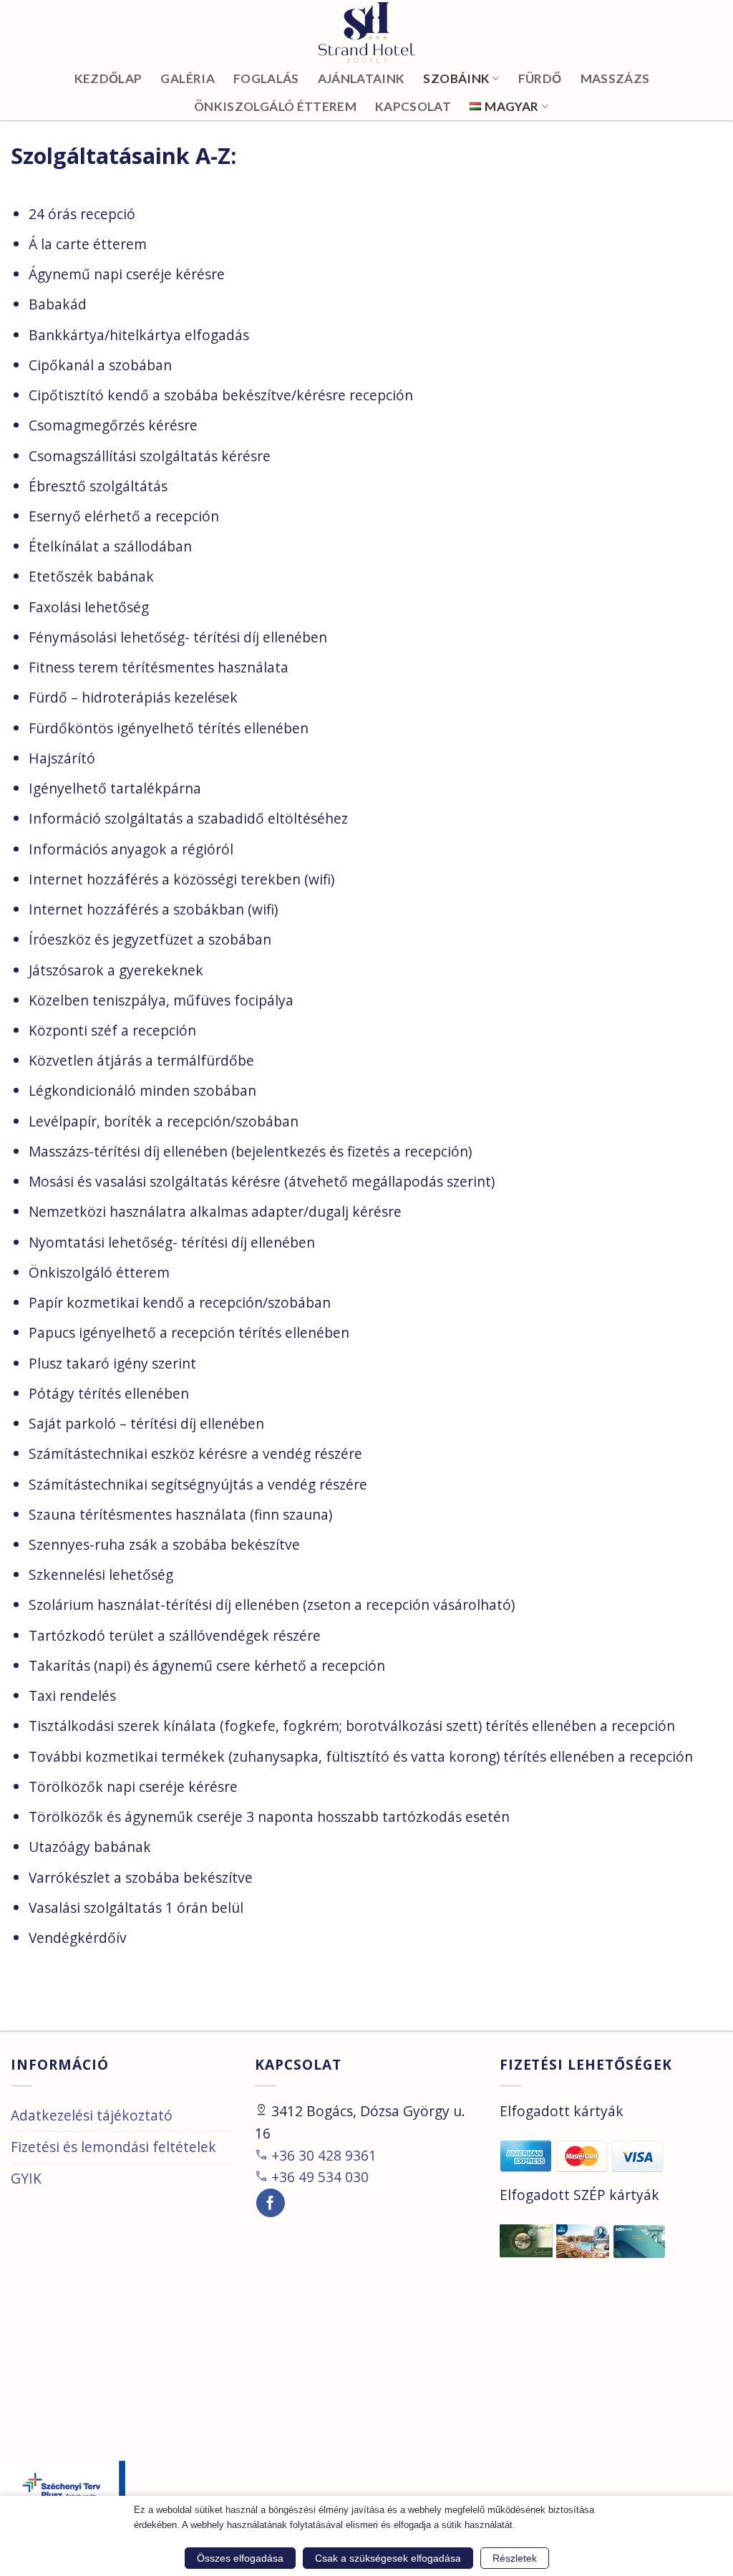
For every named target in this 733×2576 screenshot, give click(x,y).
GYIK (26, 2178)
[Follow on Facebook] (271, 2203)
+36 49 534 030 (312, 2177)
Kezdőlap (108, 78)
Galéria (187, 78)
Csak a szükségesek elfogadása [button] (388, 2558)
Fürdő (540, 78)
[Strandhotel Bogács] (366, 33)
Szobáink (456, 78)
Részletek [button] (515, 2558)
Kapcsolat (413, 106)
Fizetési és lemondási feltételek (113, 2147)
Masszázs (615, 78)
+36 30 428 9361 (316, 2155)
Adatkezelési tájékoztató (92, 2115)
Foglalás (266, 78)
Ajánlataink (361, 78)
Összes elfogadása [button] (240, 2558)
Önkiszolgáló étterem (275, 106)
